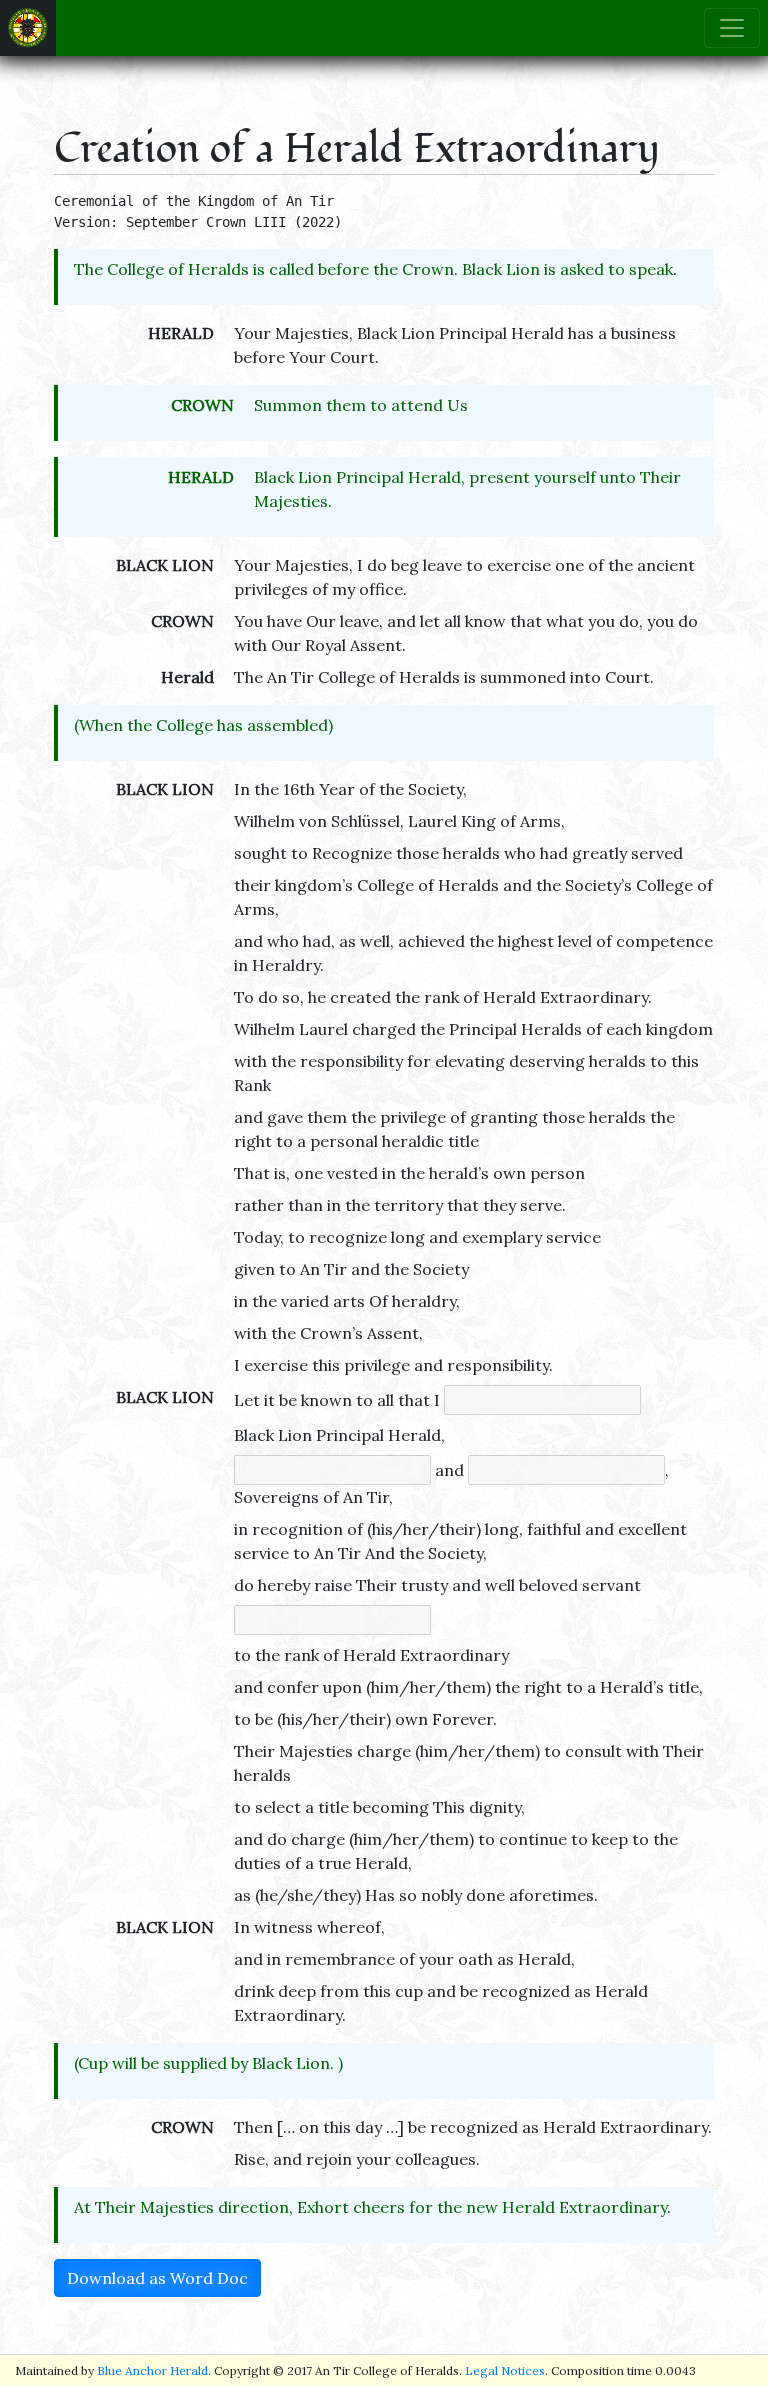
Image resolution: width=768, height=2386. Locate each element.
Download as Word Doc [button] (157, 2278)
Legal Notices (505, 2370)
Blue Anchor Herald (152, 2370)
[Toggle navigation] (732, 28)
